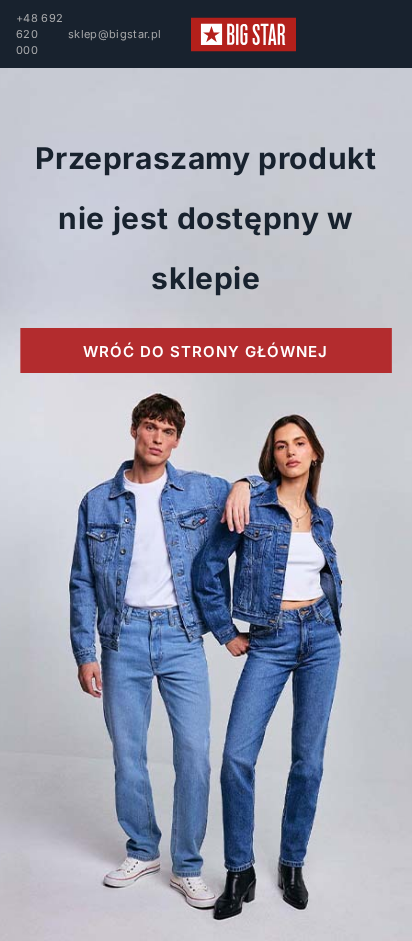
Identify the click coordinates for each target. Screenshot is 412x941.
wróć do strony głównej (205, 351)
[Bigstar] (243, 34)
